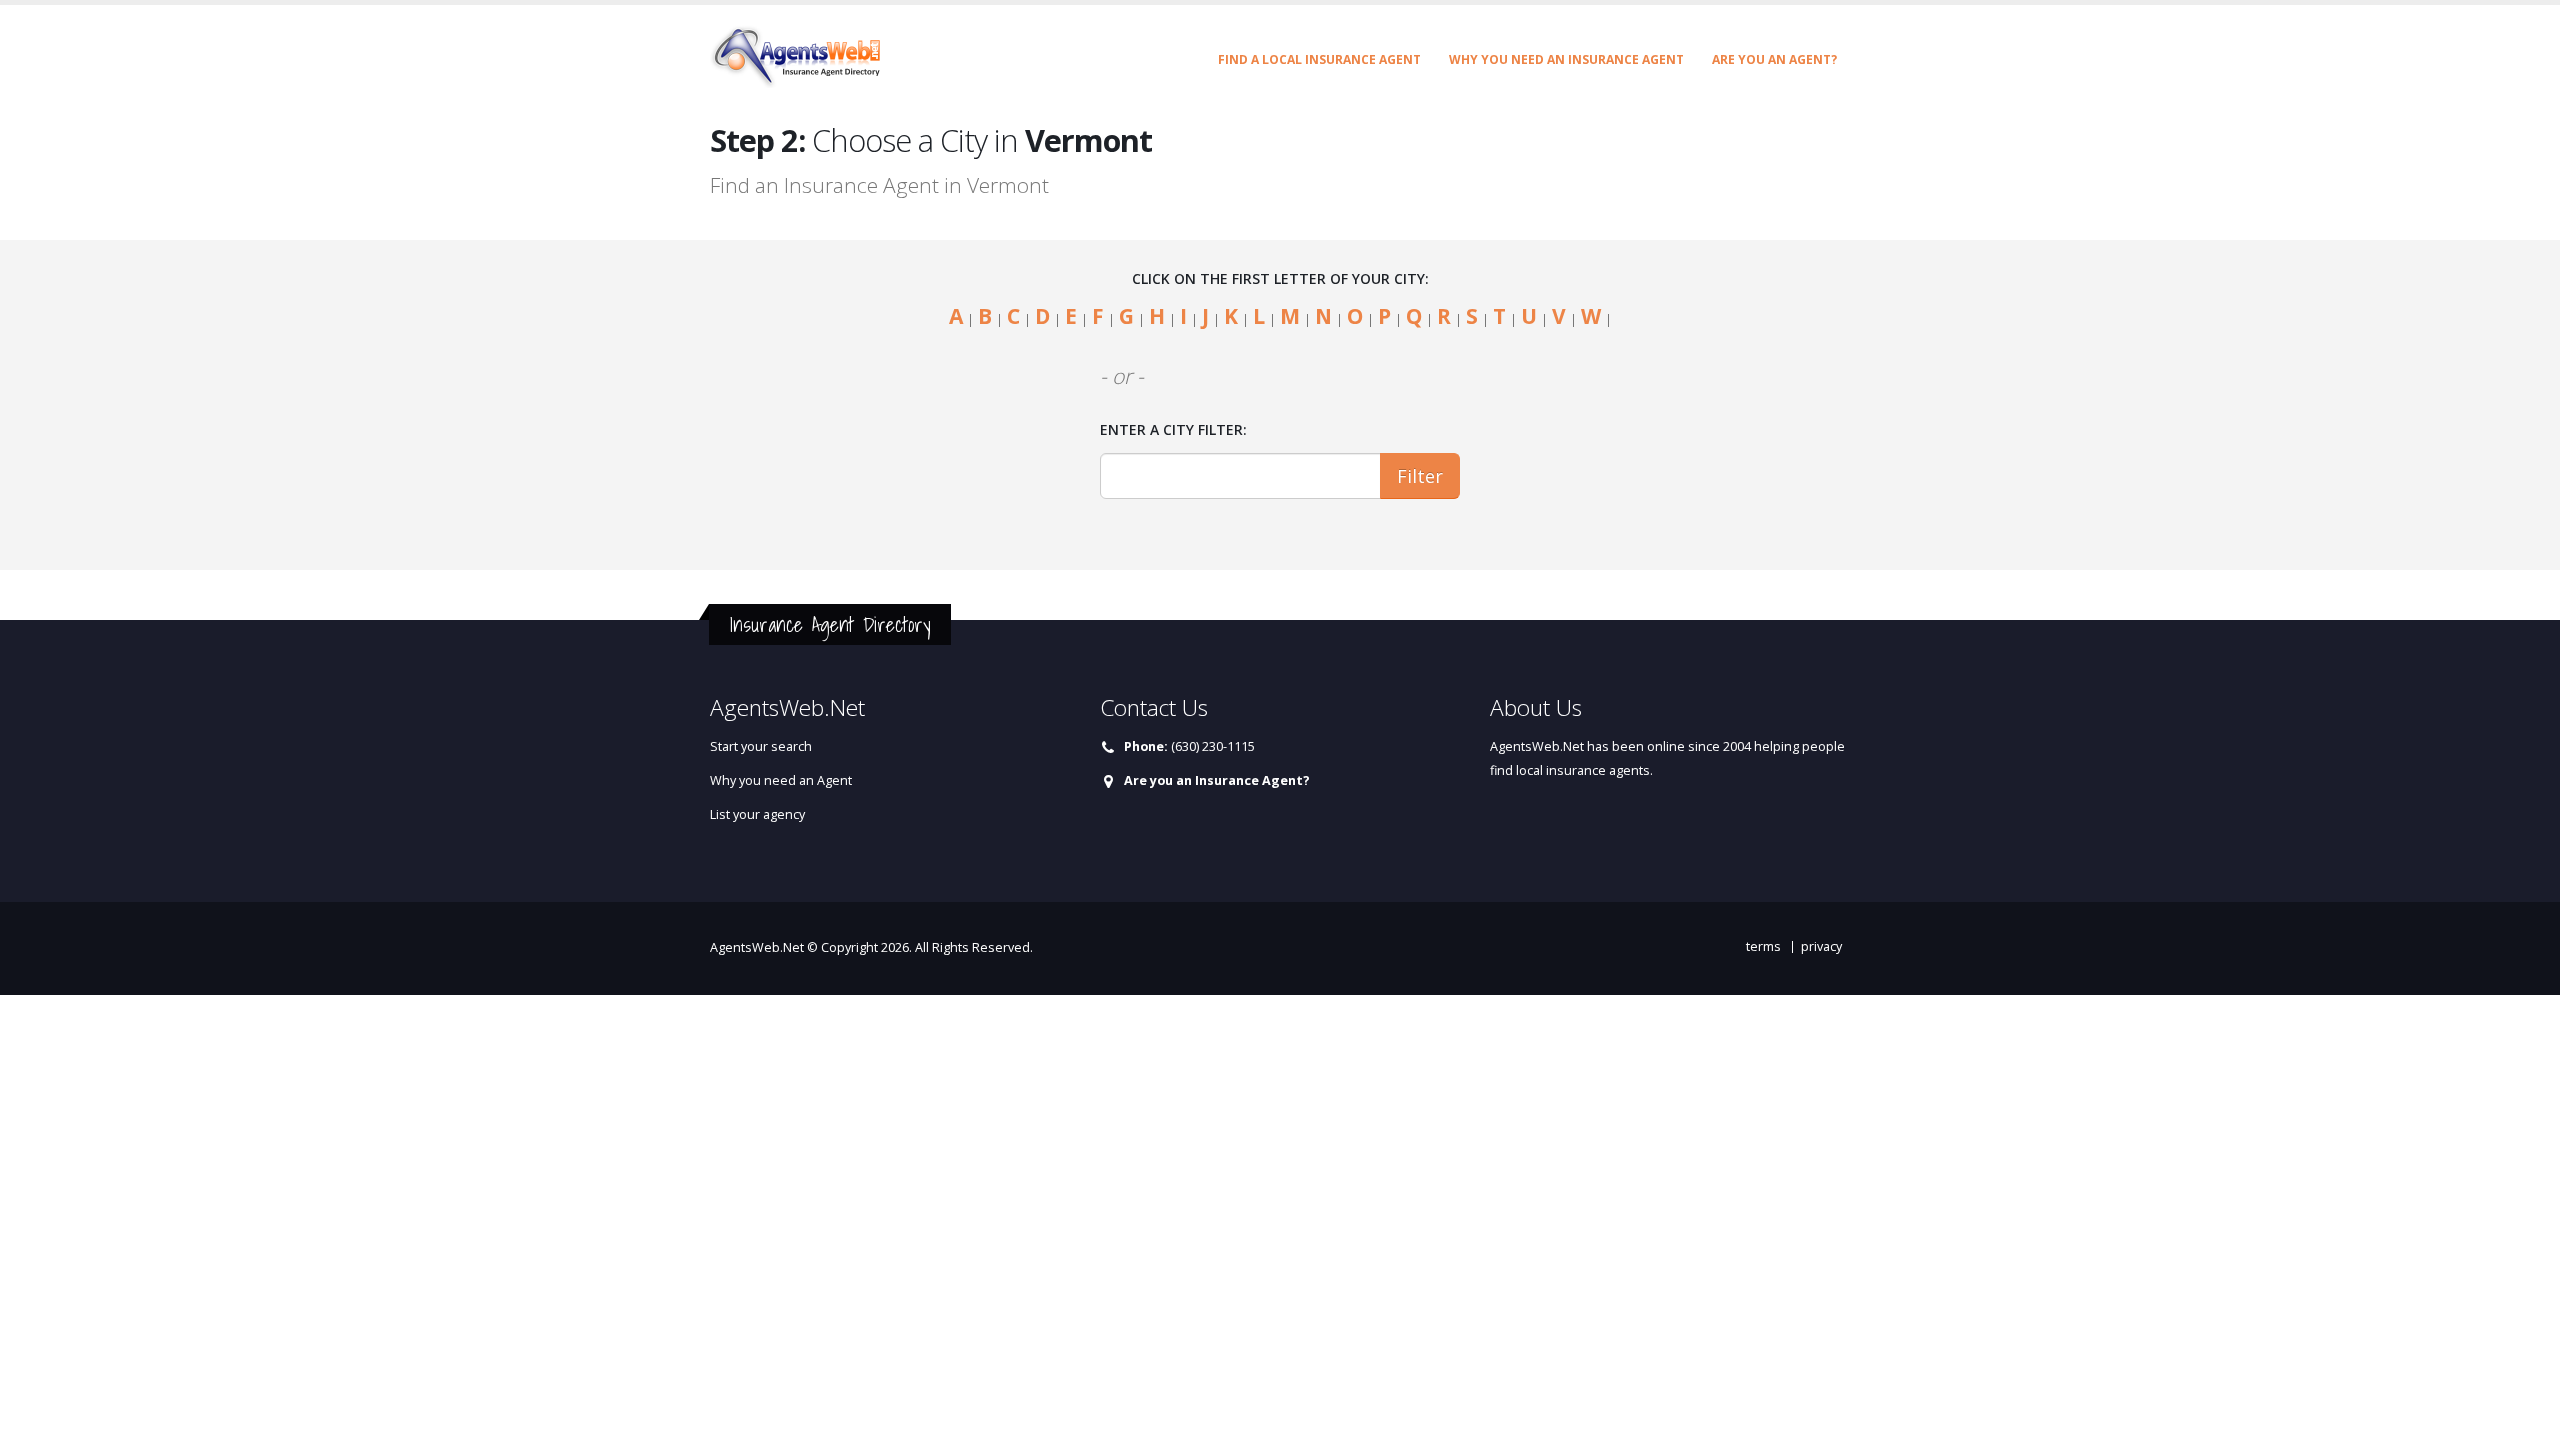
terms (1763, 946)
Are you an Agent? (1774, 59)
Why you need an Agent (781, 780)
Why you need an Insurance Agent (1566, 59)
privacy (1821, 946)
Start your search (761, 746)
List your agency (757, 814)
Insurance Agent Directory (830, 624)
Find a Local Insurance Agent (1319, 59)
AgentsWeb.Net (757, 947)
